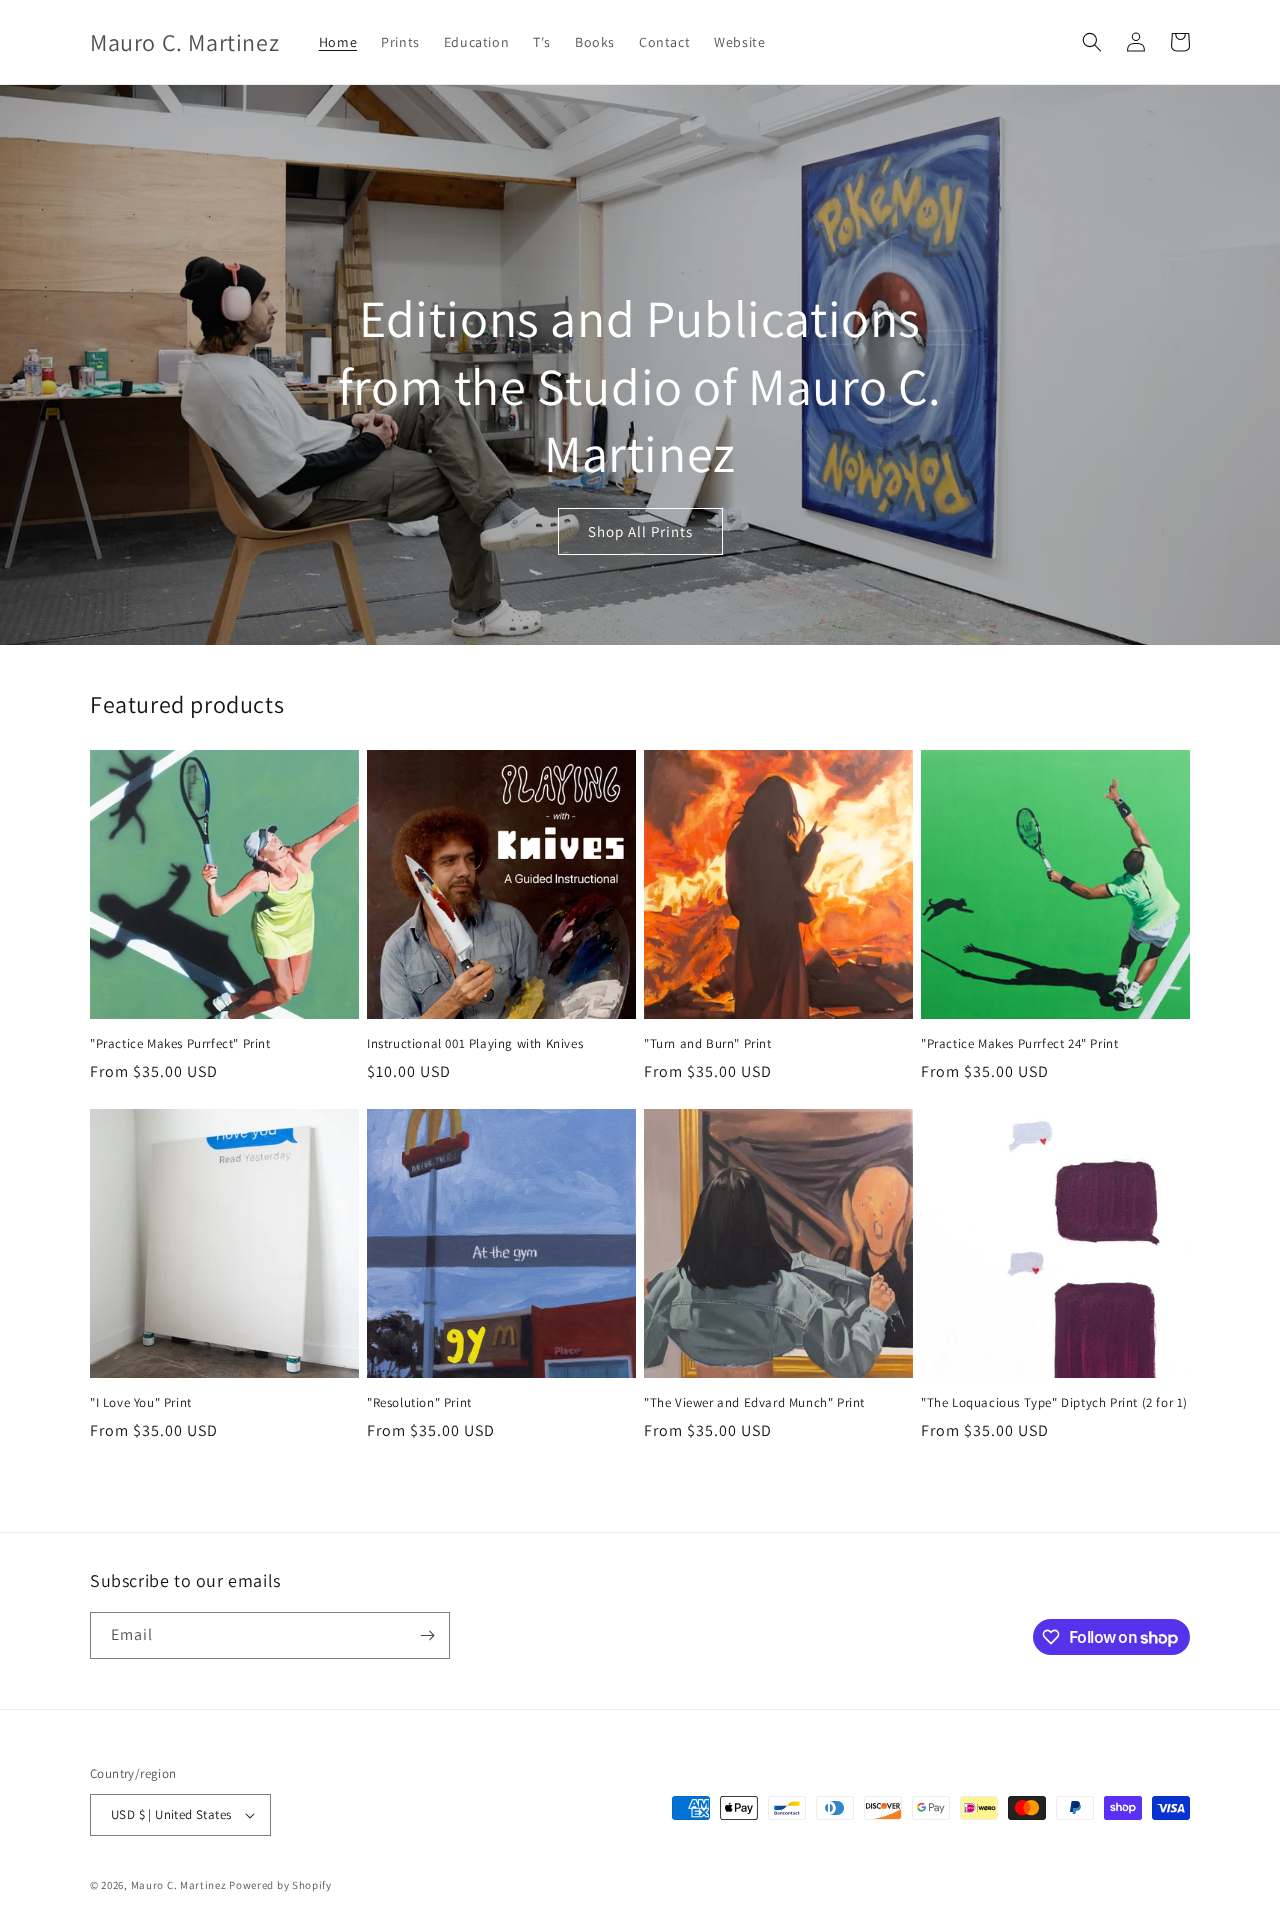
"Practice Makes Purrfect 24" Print (1019, 1044)
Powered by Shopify (280, 1885)
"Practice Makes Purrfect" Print (180, 1044)
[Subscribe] (427, 1635)
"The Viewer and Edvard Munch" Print (754, 1403)
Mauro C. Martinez (179, 1885)
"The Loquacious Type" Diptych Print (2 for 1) (1054, 1403)
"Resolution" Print (419, 1403)
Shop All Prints (640, 531)
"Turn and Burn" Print (708, 1044)
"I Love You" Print (141, 1403)
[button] (1092, 42)
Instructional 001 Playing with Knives (475, 1044)
